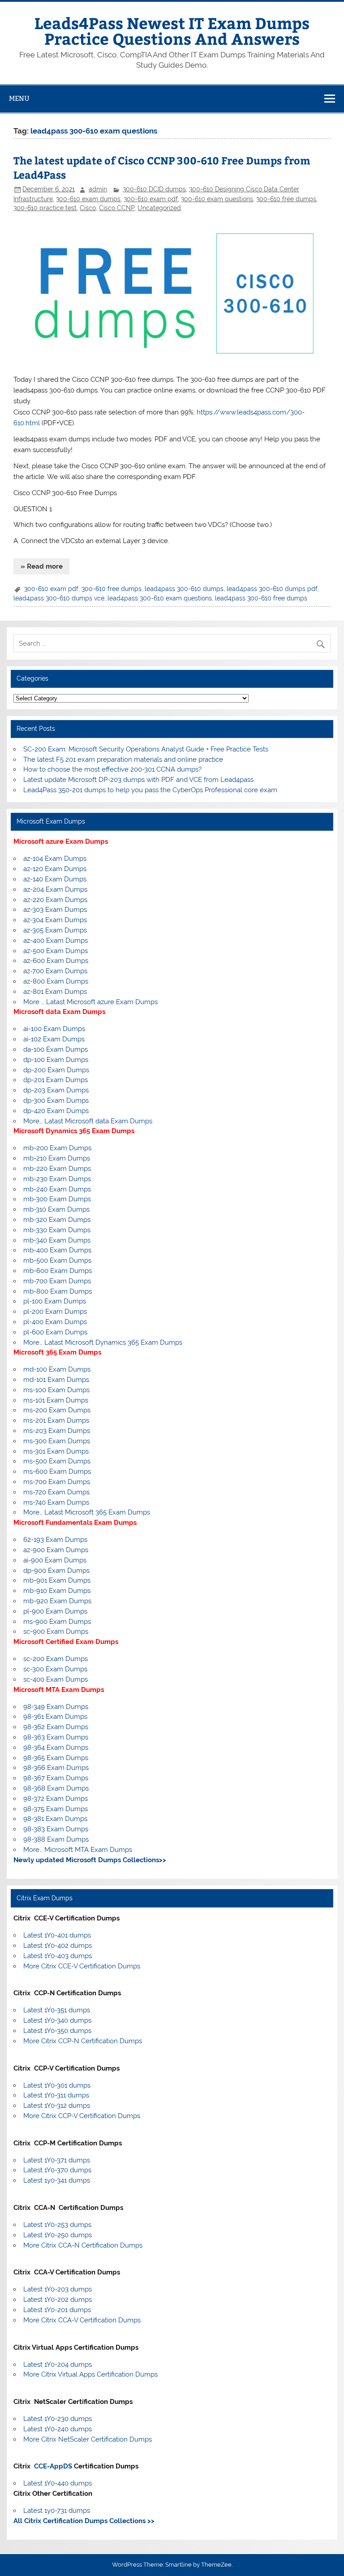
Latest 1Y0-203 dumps (58, 2289)
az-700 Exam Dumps (55, 971)
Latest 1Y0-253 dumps (57, 2225)
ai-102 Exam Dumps (54, 1039)
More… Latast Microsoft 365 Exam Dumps (87, 1512)
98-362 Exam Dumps (56, 1727)
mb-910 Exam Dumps (57, 1591)
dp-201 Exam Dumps (56, 1080)
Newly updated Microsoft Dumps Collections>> (90, 1860)
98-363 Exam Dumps (56, 1737)
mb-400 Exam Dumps (57, 1250)
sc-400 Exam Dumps (56, 1679)
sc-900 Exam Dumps (56, 1631)
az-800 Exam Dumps (56, 981)
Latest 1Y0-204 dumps (58, 2365)
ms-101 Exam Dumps (56, 1400)
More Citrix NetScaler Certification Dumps (88, 2439)
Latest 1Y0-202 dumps (58, 2300)
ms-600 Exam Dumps (57, 1471)
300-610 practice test (45, 208)
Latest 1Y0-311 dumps (56, 2095)
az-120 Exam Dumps (55, 869)
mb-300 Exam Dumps (57, 1199)
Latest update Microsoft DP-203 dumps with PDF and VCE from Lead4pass (138, 780)
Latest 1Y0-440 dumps (58, 2483)
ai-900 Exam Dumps (55, 1560)
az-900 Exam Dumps (56, 1550)
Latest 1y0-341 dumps (57, 2180)
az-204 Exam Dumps (55, 889)
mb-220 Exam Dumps (57, 1169)
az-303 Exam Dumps (55, 910)
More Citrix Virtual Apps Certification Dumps (90, 2374)
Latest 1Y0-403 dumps (58, 1956)
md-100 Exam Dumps (57, 1369)
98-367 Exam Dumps (56, 1778)
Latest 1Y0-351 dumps (57, 2010)
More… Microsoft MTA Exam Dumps (78, 1850)
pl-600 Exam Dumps (55, 1332)
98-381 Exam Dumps (55, 1819)
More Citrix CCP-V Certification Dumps (82, 2116)
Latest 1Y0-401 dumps (57, 1935)
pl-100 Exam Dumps (55, 1301)
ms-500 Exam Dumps (57, 1461)
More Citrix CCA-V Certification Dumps (82, 2320)
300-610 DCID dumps (154, 189)
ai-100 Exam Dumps (54, 1029)
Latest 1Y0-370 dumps (57, 2170)
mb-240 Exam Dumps (57, 1189)
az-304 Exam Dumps (55, 920)
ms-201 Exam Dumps (56, 1420)
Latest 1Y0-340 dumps (57, 2020)
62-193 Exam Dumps (55, 1540)
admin (98, 189)
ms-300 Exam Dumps (57, 1441)
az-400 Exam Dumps (56, 941)
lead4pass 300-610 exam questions (160, 598)
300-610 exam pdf (151, 199)
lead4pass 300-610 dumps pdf (272, 589)
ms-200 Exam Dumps (57, 1410)
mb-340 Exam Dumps (57, 1240)
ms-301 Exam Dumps (56, 1451)
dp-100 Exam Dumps (56, 1060)
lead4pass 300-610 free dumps (261, 598)
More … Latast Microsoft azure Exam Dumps (90, 1002)
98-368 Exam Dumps (56, 1788)
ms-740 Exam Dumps (56, 1502)
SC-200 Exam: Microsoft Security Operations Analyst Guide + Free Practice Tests (146, 749)
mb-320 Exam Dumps (57, 1220)
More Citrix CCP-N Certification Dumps (83, 2041)
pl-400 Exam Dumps (55, 1322)
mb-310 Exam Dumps (56, 1209)
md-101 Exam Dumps (56, 1380)
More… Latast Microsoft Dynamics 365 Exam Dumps (103, 1342)
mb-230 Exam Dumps (57, 1179)
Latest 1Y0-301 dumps (57, 2085)
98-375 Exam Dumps (56, 1809)
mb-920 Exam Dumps (57, 1601)
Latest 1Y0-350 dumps (57, 2031)
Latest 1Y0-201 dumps (57, 2310)
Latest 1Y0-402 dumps (58, 1946)
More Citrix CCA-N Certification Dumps (83, 2245)
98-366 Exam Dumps (56, 1768)
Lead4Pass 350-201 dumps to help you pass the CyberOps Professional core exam (150, 790)
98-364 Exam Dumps (56, 1748)
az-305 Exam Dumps (55, 930)
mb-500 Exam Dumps (57, 1260)
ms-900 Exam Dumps (57, 1622)
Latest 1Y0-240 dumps (58, 2429)
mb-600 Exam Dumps (58, 1271)
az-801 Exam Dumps (55, 992)
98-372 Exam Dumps (56, 1799)
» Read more (42, 566)
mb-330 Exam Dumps (57, 1230)
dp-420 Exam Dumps (56, 1111)
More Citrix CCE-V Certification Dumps (82, 1966)
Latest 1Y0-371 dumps (57, 2160)
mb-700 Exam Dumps (57, 1281)
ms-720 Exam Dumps (56, 1492)
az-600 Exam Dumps (56, 961)
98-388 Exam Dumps (56, 1839)
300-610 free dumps (286, 199)
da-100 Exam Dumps (56, 1049)
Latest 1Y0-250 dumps (58, 2235)
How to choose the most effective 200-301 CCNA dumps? (112, 769)
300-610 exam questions (217, 199)
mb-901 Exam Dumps (57, 1580)
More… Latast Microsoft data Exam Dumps (88, 1121)
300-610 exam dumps (88, 199)
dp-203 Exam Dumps (56, 1090)
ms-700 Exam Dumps (57, 1482)
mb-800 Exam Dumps (58, 1291)
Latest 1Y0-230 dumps (58, 2419)
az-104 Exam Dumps (55, 859)
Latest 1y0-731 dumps (57, 2511)
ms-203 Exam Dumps (57, 1431)
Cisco (88, 208)
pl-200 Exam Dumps (55, 1312)
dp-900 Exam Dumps (56, 1571)
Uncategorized (159, 208)
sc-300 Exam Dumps (55, 1669)
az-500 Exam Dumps (56, 951)
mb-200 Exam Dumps (57, 1148)
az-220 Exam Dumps (55, 900)
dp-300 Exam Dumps (56, 1100)
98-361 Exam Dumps (55, 1717)
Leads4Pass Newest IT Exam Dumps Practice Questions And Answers (172, 30)
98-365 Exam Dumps (56, 1758)
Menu (19, 98)
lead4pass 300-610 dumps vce (59, 598)
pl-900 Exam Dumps (55, 1611)
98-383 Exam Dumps (56, 1829)
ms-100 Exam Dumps (56, 1390)
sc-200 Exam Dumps (56, 1659)
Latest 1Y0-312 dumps (57, 2106)
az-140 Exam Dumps (55, 879)
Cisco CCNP (117, 208)
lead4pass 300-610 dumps (184, 589)
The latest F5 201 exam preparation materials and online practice (123, 759)
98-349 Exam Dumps (56, 1707)
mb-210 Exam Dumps (57, 1158)
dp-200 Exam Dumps (56, 1070)
